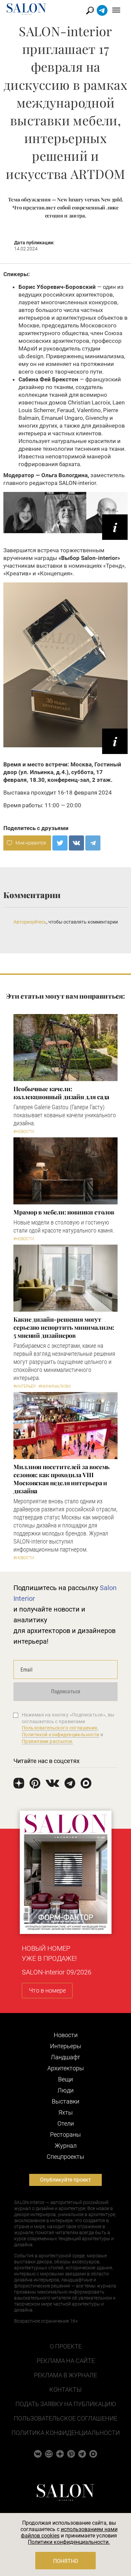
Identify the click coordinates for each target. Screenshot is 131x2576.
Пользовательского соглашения (60, 1728)
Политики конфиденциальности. (69, 2542)
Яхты (66, 2112)
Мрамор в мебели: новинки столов (64, 1212)
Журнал (66, 2146)
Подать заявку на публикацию (66, 2404)
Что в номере (47, 1990)
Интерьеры (66, 2046)
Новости (66, 2035)
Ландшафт (65, 2057)
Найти (90, 11)
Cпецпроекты (65, 2157)
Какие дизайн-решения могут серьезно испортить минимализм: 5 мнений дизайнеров (64, 1327)
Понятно (66, 2561)
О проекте (66, 2346)
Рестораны (65, 2134)
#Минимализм (55, 1386)
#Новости (24, 1132)
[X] (60, 843)
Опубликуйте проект (65, 2180)
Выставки (65, 2101)
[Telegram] (93, 843)
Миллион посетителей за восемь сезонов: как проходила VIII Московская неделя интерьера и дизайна (61, 1479)
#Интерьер (25, 1386)
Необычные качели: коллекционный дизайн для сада (61, 1093)
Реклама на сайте (66, 2361)
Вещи (65, 2079)
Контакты (65, 2390)
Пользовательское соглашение (65, 2418)
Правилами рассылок (47, 1741)
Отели (66, 2123)
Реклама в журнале (65, 2375)
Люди (65, 2090)
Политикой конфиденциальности (61, 1735)
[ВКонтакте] (76, 843)
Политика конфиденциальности (66, 2433)
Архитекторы (66, 2068)
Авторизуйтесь (30, 922)
